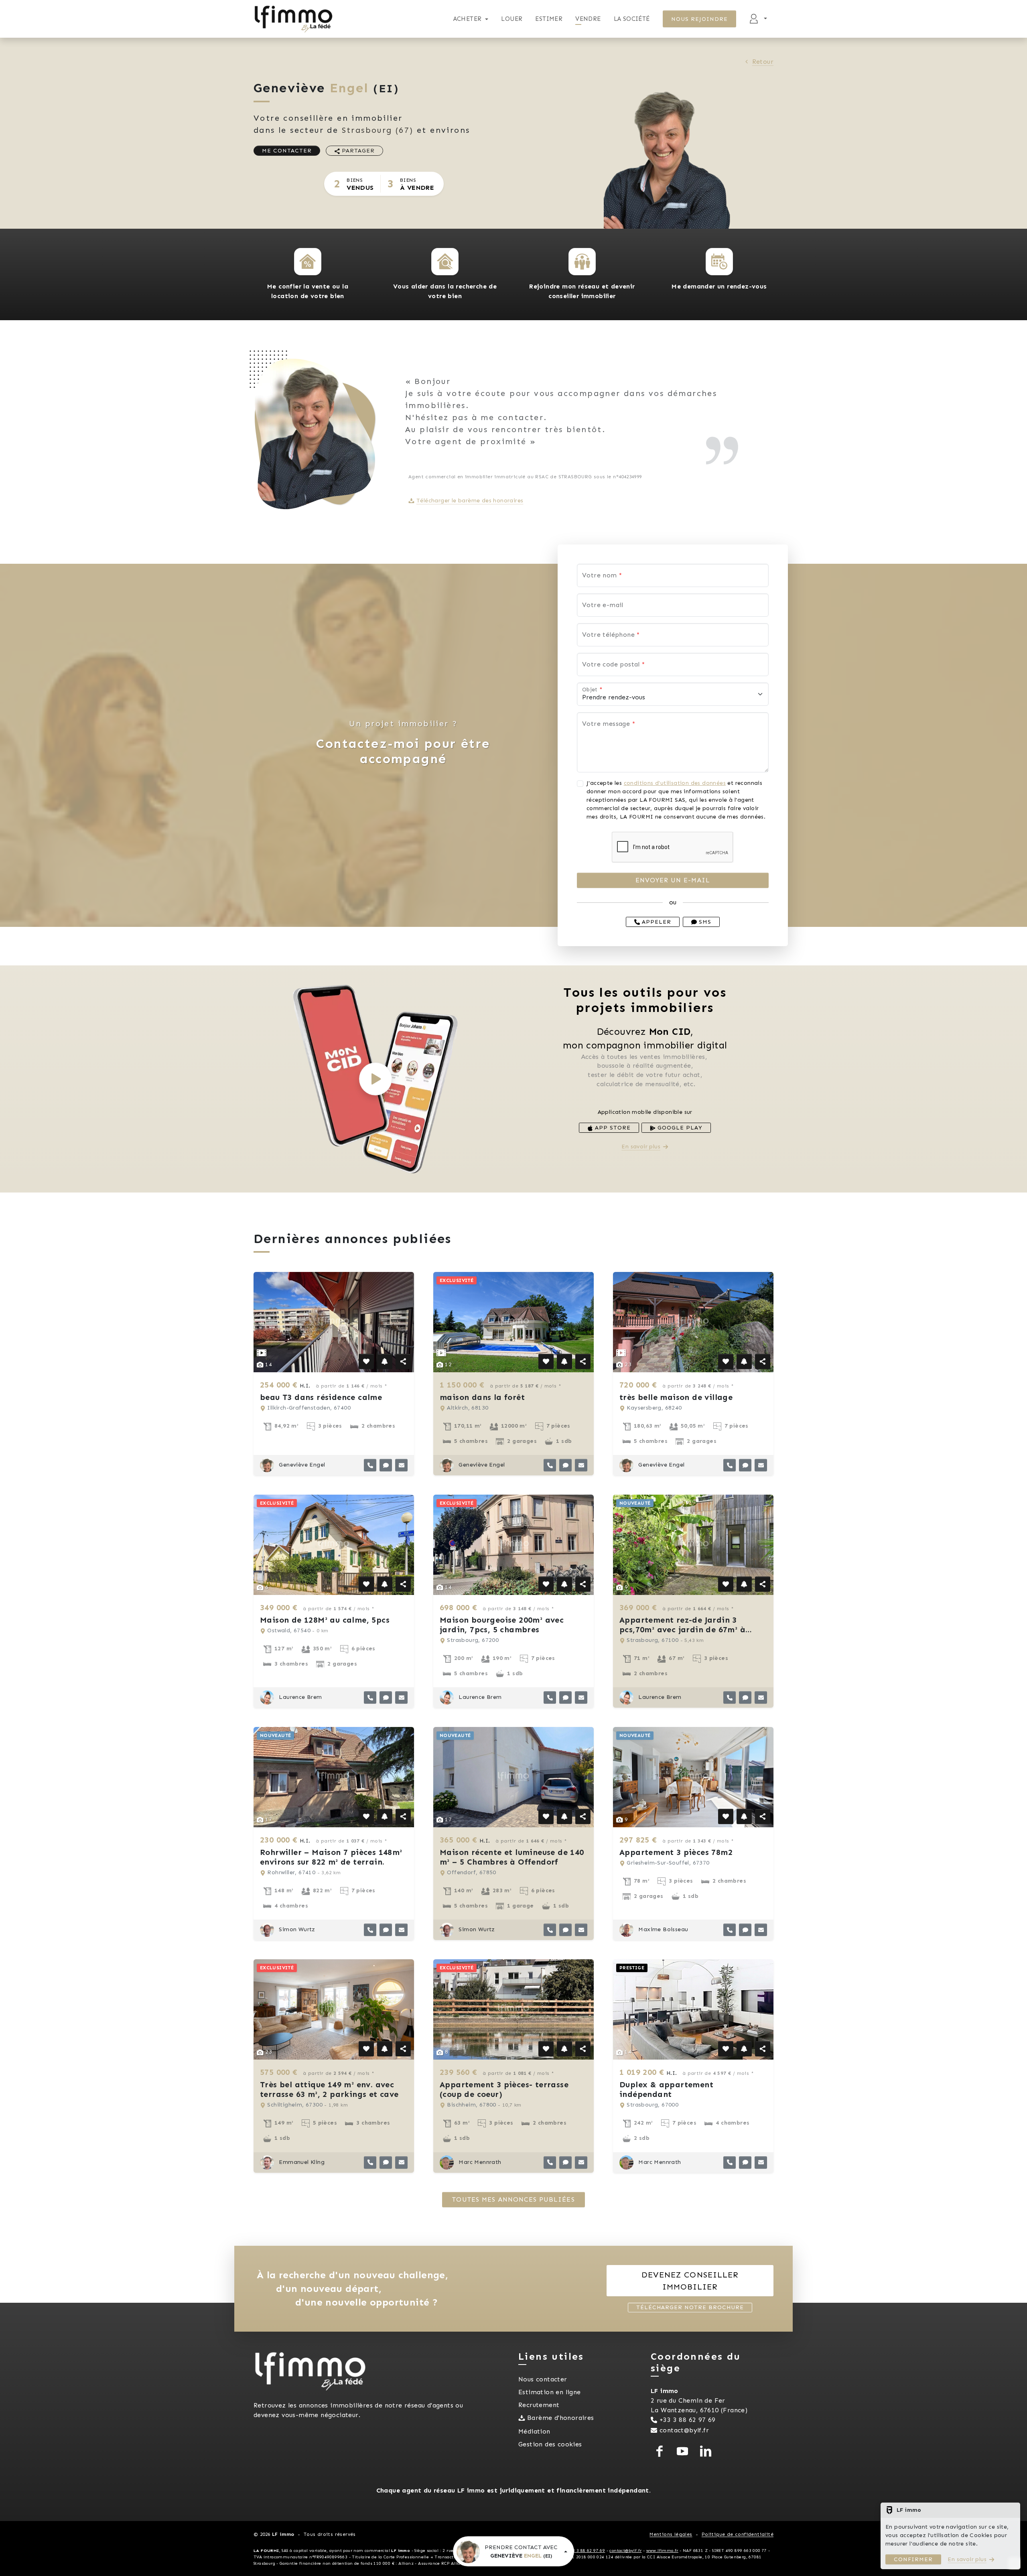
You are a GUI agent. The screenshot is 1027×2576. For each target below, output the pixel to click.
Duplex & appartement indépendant (666, 2089)
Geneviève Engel (301, 1465)
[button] (308, 262)
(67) (378, 130)
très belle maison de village (676, 1397)
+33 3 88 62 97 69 (688, 2420)
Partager (357, 151)
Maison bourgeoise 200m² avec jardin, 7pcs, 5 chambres (502, 1625)
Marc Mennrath (479, 2162)
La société (632, 19)
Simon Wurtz (296, 1929)
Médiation (534, 2431)
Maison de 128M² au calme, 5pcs (325, 1620)
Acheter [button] (468, 19)
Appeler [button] (656, 922)
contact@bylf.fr (684, 2430)
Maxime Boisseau (662, 1929)
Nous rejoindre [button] (700, 19)
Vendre (588, 19)
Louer (512, 19)
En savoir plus (641, 1147)
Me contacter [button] (287, 151)
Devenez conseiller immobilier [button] (690, 2281)
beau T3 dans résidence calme (321, 1397)
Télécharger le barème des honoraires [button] (470, 501)
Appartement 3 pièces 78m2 (676, 1852)
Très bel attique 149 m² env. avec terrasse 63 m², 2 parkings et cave (329, 2089)
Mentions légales (671, 2534)
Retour (763, 62)
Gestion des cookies (550, 2444)
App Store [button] (612, 1128)
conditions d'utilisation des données (675, 783)
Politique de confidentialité (738, 2534)
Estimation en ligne (550, 2392)
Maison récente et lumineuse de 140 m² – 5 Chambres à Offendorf (512, 1857)
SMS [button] (704, 922)
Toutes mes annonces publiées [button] (513, 2199)
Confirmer (913, 2559)
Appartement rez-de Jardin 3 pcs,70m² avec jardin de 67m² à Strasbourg (682, 1629)
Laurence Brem (300, 1697)
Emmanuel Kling (301, 2162)
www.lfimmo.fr (662, 2551)
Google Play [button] (679, 1128)
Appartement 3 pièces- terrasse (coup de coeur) (504, 2089)
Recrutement (539, 2405)
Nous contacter (543, 2379)
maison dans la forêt (482, 1397)
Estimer (549, 19)
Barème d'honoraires (561, 2418)
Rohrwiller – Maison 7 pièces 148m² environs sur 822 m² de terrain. (331, 1857)
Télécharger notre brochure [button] (690, 2307)
